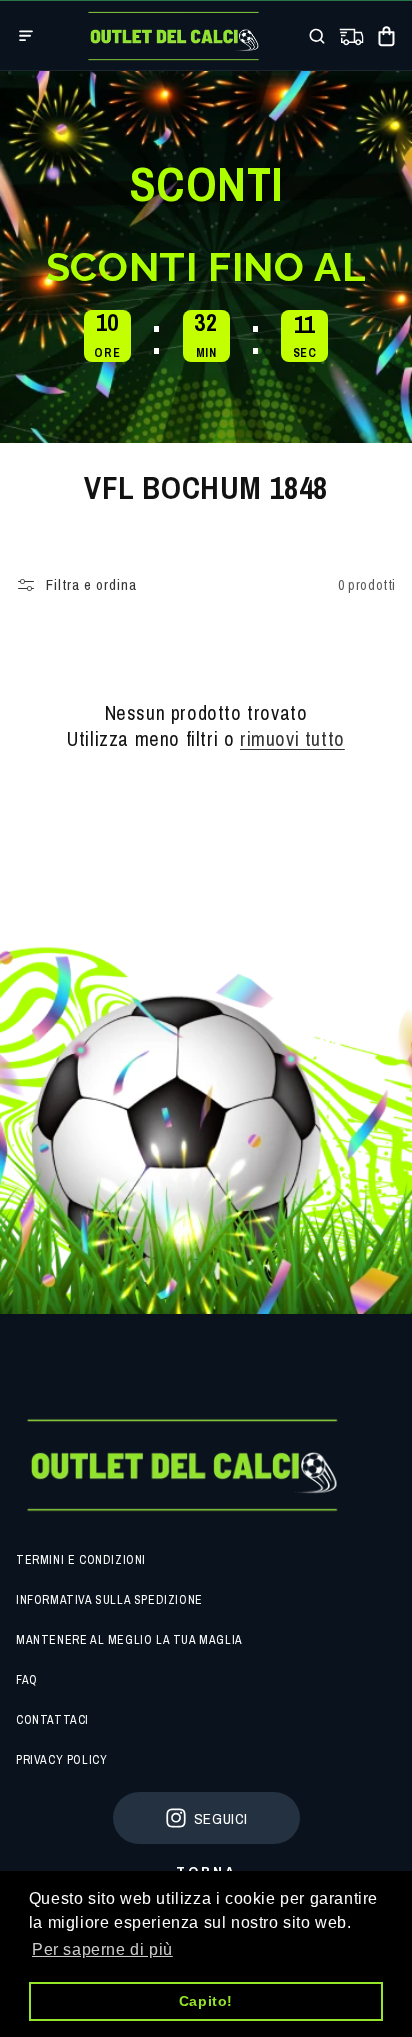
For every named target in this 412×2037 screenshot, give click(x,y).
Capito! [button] (206, 2001)
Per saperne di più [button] (102, 1949)
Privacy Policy (61, 1760)
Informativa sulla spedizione (109, 1600)
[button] (26, 36)
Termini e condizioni (81, 1560)
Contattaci (52, 1720)
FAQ (27, 1680)
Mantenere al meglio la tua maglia (129, 1640)
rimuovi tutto (292, 739)
